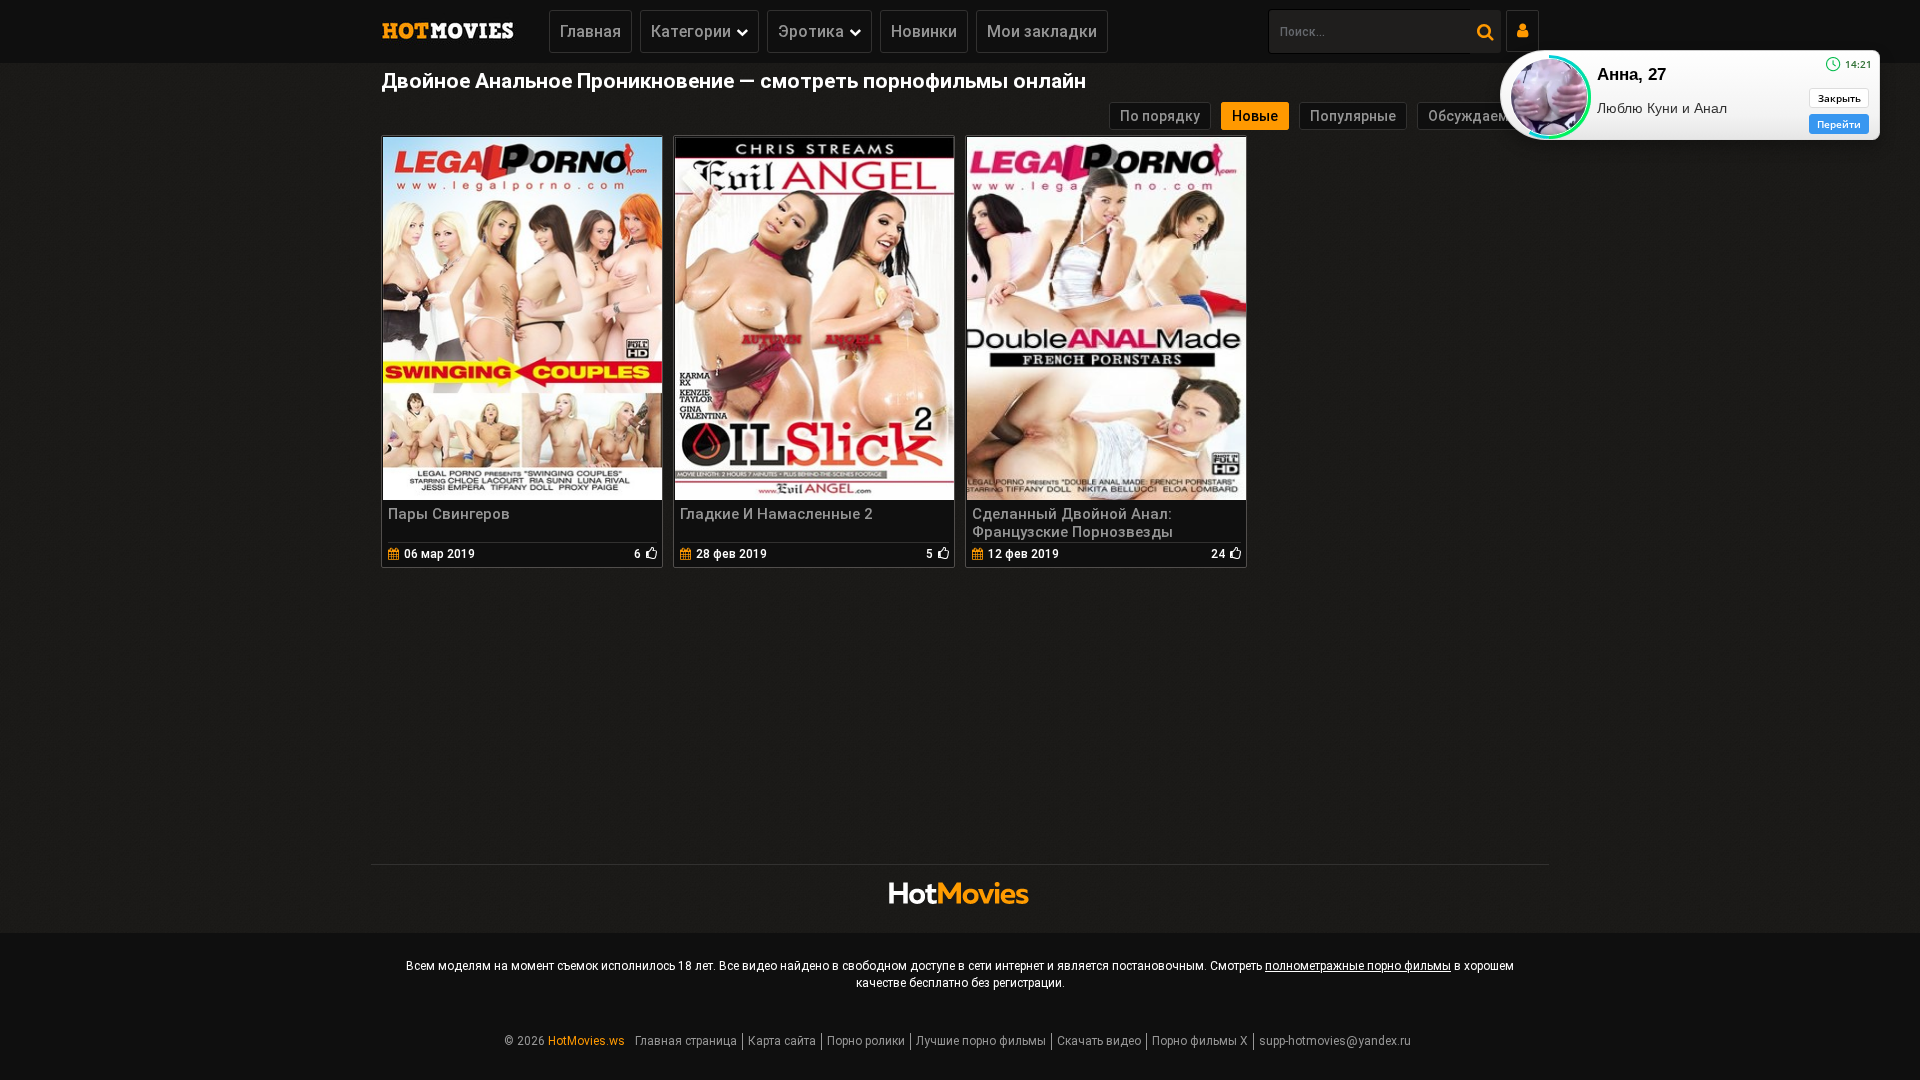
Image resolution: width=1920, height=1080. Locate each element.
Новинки (924, 31)
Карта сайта (782, 1041)
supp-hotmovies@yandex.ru (1335, 1041)
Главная (590, 31)
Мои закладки (1042, 31)
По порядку (1160, 116)
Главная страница (686, 1041)
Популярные (1353, 116)
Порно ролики (866, 1041)
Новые (1255, 116)
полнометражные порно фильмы (1358, 966)
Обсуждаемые (1478, 116)
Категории (691, 31)
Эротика (811, 31)
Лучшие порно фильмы (981, 1041)
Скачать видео (1099, 1041)
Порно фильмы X (1200, 1041)
